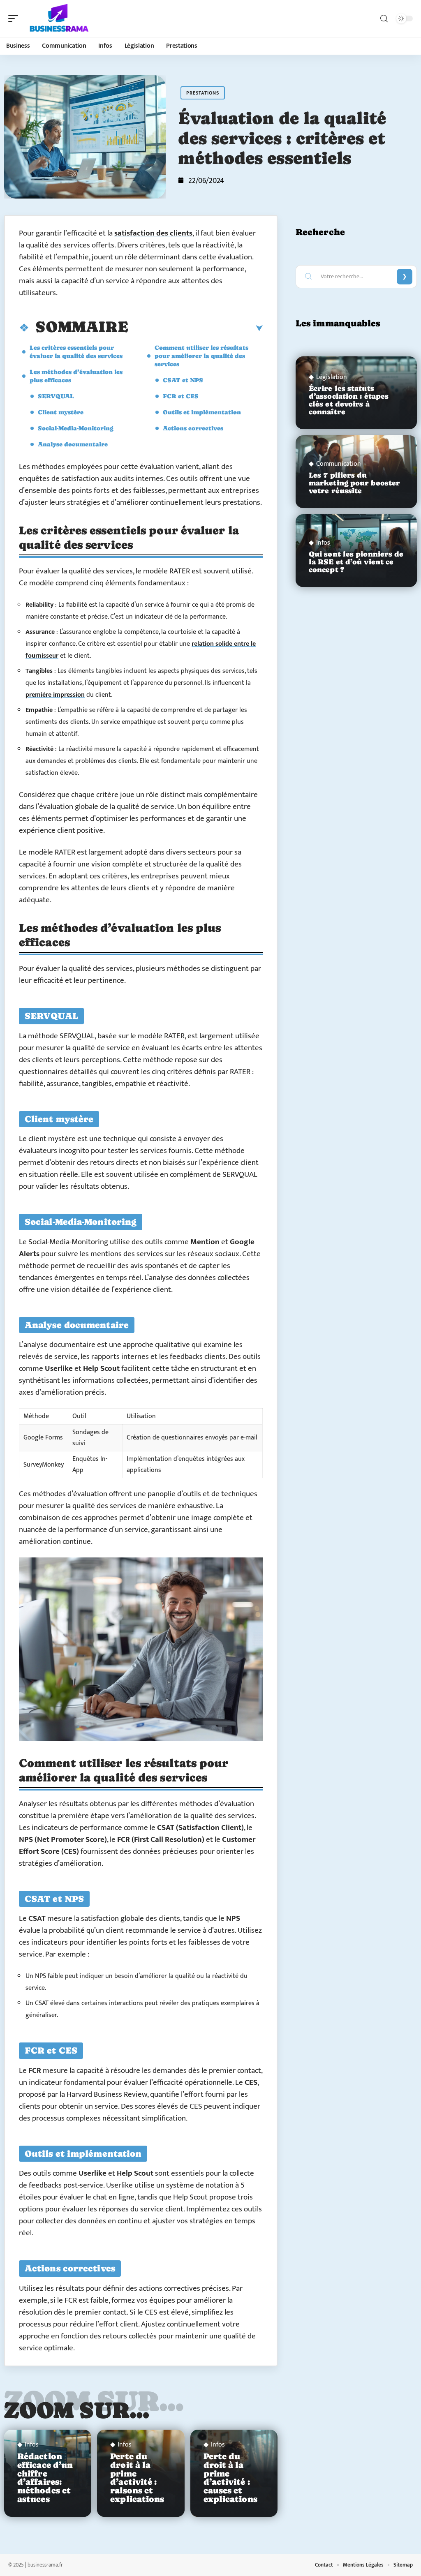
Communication (339, 464)
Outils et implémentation (202, 412)
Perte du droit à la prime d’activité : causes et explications (230, 2478)
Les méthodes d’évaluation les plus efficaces (76, 376)
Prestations (203, 93)
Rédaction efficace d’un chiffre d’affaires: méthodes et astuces (45, 2478)
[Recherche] (384, 19)
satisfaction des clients (153, 233)
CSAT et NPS (183, 380)
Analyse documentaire (73, 444)
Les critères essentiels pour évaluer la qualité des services (76, 352)
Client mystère (61, 412)
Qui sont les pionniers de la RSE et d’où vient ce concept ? (356, 562)
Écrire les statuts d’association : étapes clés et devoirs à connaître (349, 400)
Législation (332, 377)
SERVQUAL (56, 396)
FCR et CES (181, 396)
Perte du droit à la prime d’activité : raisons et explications (137, 2478)
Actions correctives (193, 428)
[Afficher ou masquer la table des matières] (195, 328)
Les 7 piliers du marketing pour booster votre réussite (354, 483)
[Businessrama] (59, 18)
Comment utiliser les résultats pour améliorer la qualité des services (201, 356)
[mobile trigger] (15, 18)
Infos (32, 2445)
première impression (55, 695)
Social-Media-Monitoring (76, 428)
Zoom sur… (77, 2410)
